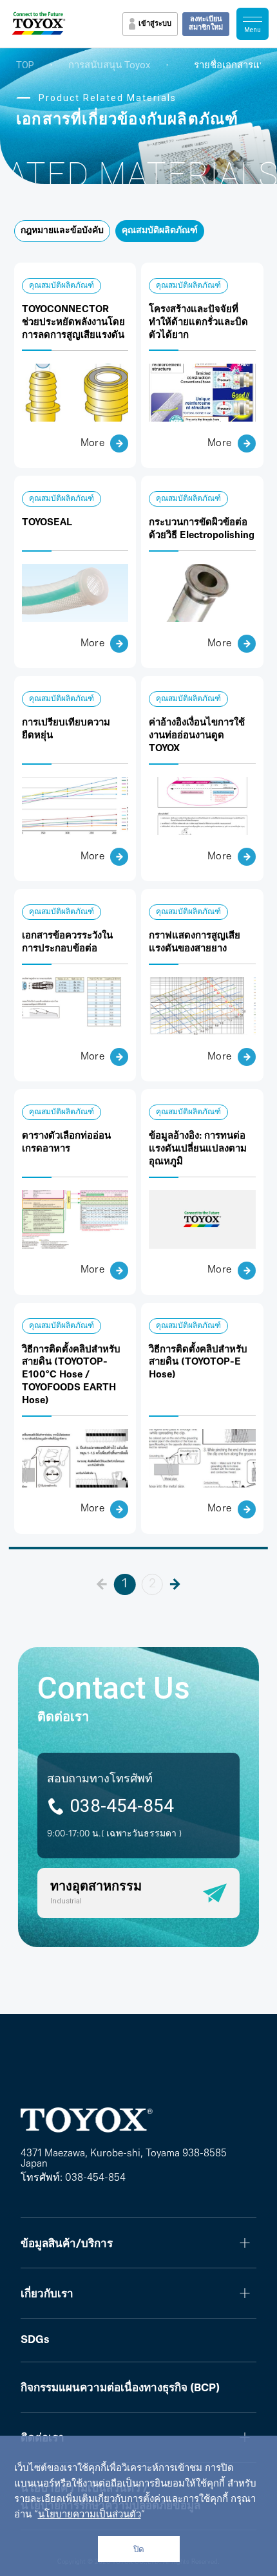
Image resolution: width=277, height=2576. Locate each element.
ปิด (139, 2549)
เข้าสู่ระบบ (155, 24)
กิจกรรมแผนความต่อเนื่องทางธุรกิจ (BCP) (120, 2388)
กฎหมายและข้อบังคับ (62, 231)
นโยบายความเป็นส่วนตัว (90, 2515)
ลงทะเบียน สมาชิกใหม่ (206, 24)
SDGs (35, 2340)
